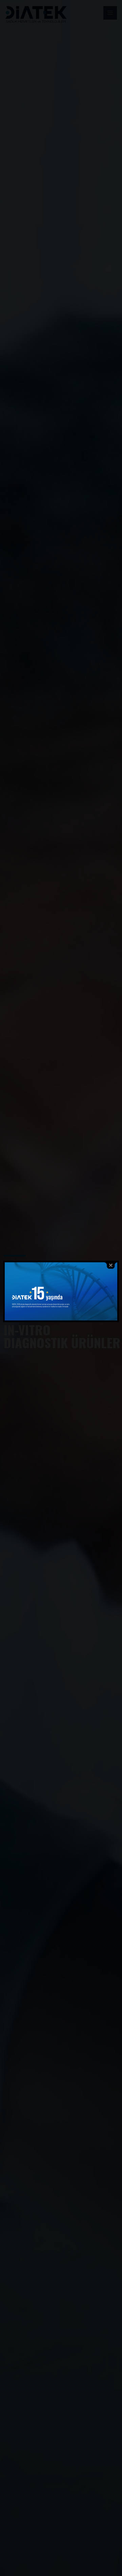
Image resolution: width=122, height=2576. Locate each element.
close (111, 1266)
